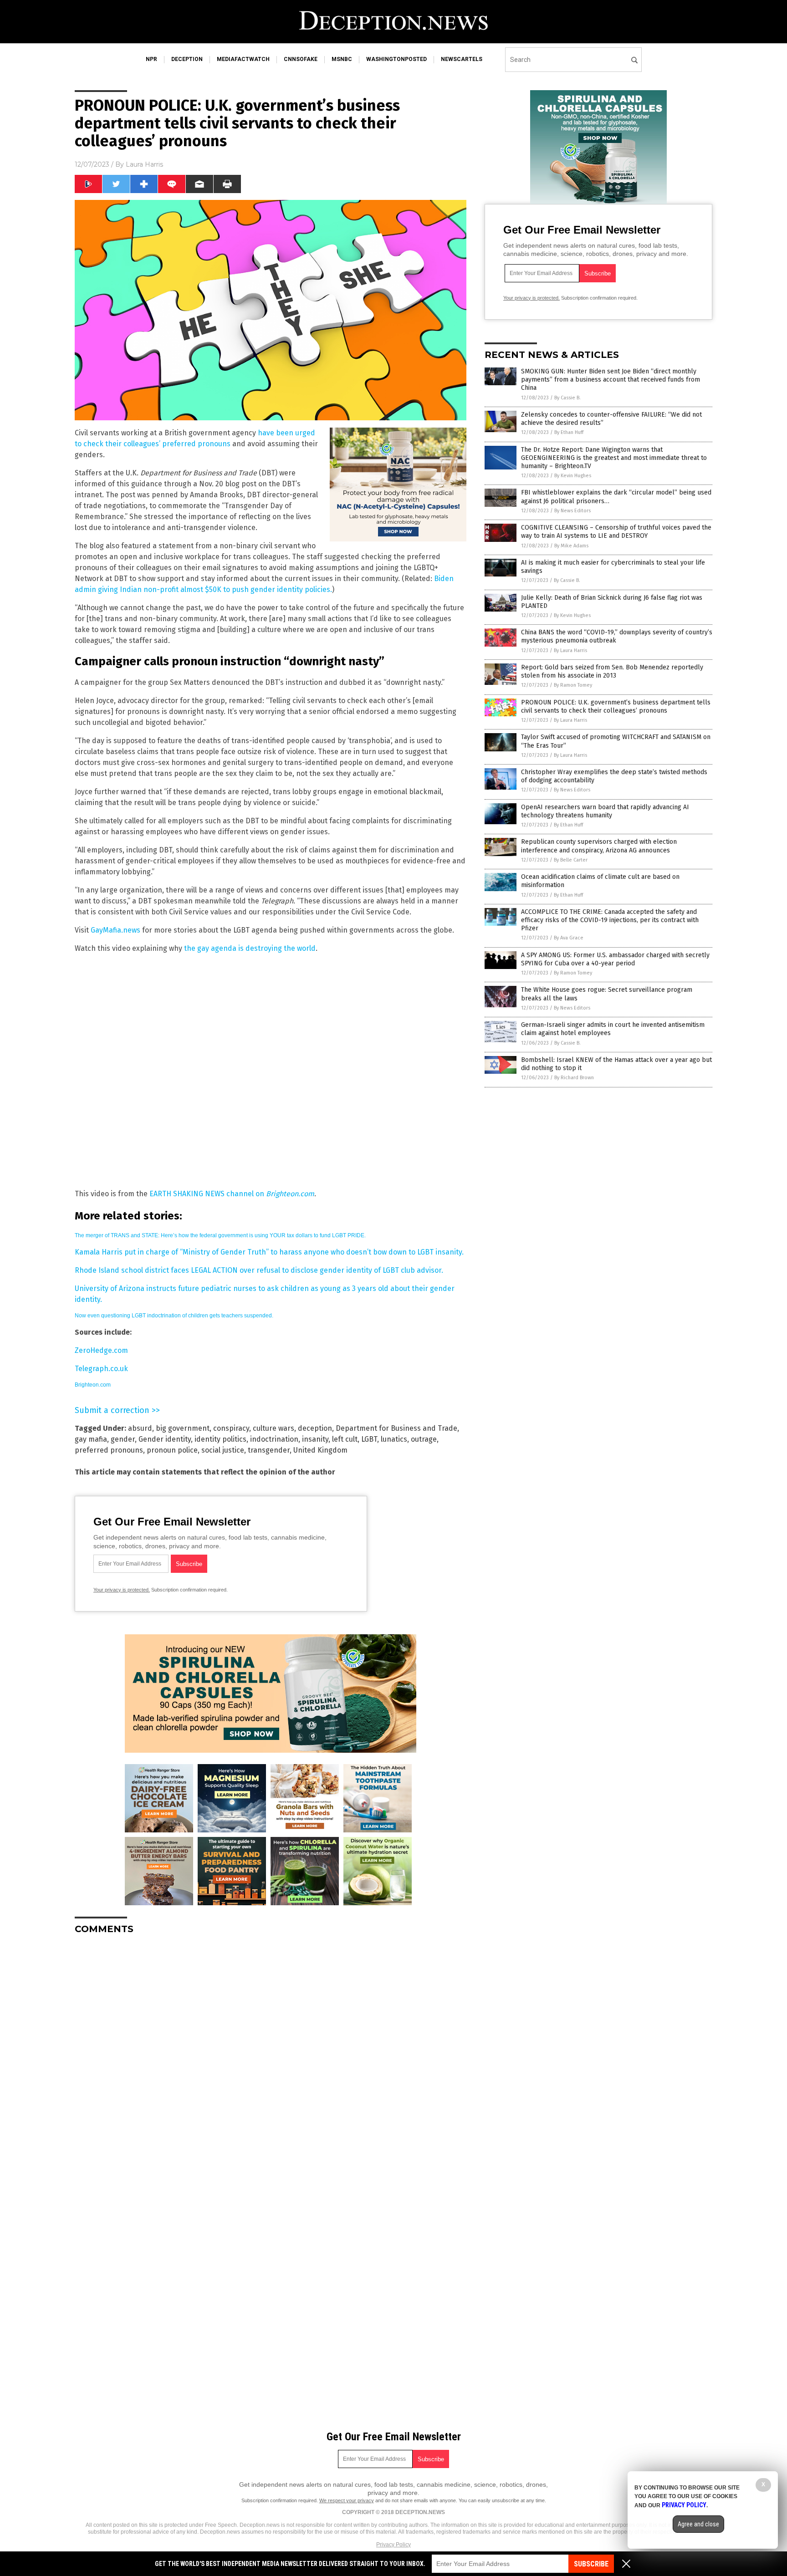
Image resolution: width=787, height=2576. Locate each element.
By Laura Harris (570, 650)
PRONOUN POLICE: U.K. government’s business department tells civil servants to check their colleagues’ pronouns (616, 706)
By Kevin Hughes (573, 476)
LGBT (369, 1439)
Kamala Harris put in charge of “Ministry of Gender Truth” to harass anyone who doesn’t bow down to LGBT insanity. (269, 1252)
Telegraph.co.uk (101, 1369)
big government (183, 1428)
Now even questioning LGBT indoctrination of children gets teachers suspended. (174, 1316)
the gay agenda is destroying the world (250, 948)
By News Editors (572, 511)
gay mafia (91, 1439)
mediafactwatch (243, 59)
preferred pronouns (109, 1450)
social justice (223, 1450)
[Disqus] (271, 2056)
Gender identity (165, 1439)
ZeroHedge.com (101, 1350)
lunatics (394, 1439)
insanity (315, 1439)
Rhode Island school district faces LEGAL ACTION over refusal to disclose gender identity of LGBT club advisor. (259, 1270)
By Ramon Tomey (573, 685)
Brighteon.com (93, 1385)
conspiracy (231, 1428)
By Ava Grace (569, 938)
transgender (269, 1450)
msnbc (342, 59)
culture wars (273, 1428)
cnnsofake (301, 59)
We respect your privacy (347, 2500)
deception (187, 59)
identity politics (220, 1439)
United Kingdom (320, 1450)
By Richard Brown (574, 1078)
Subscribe (591, 2564)
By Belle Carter (571, 860)
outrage (424, 1439)
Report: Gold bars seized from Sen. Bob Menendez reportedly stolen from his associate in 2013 (612, 671)
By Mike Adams (571, 546)
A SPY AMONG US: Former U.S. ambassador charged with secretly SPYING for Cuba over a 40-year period (615, 959)
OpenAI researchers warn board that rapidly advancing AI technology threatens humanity (605, 811)
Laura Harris (144, 164)
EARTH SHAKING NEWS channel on (232, 1194)
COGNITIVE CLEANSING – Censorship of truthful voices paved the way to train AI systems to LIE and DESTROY (616, 532)
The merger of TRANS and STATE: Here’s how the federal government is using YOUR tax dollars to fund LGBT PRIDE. (220, 1235)
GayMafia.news (115, 930)
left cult (345, 1439)
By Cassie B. (567, 398)
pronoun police (172, 1450)
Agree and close (698, 2524)
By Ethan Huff (569, 432)
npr (151, 59)
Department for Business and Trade (396, 1428)
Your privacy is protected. (122, 1590)
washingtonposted (396, 59)
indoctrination (274, 1439)
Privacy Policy (393, 2545)
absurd (140, 1428)
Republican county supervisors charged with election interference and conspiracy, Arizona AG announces (599, 846)
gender (123, 1439)
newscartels (462, 59)
